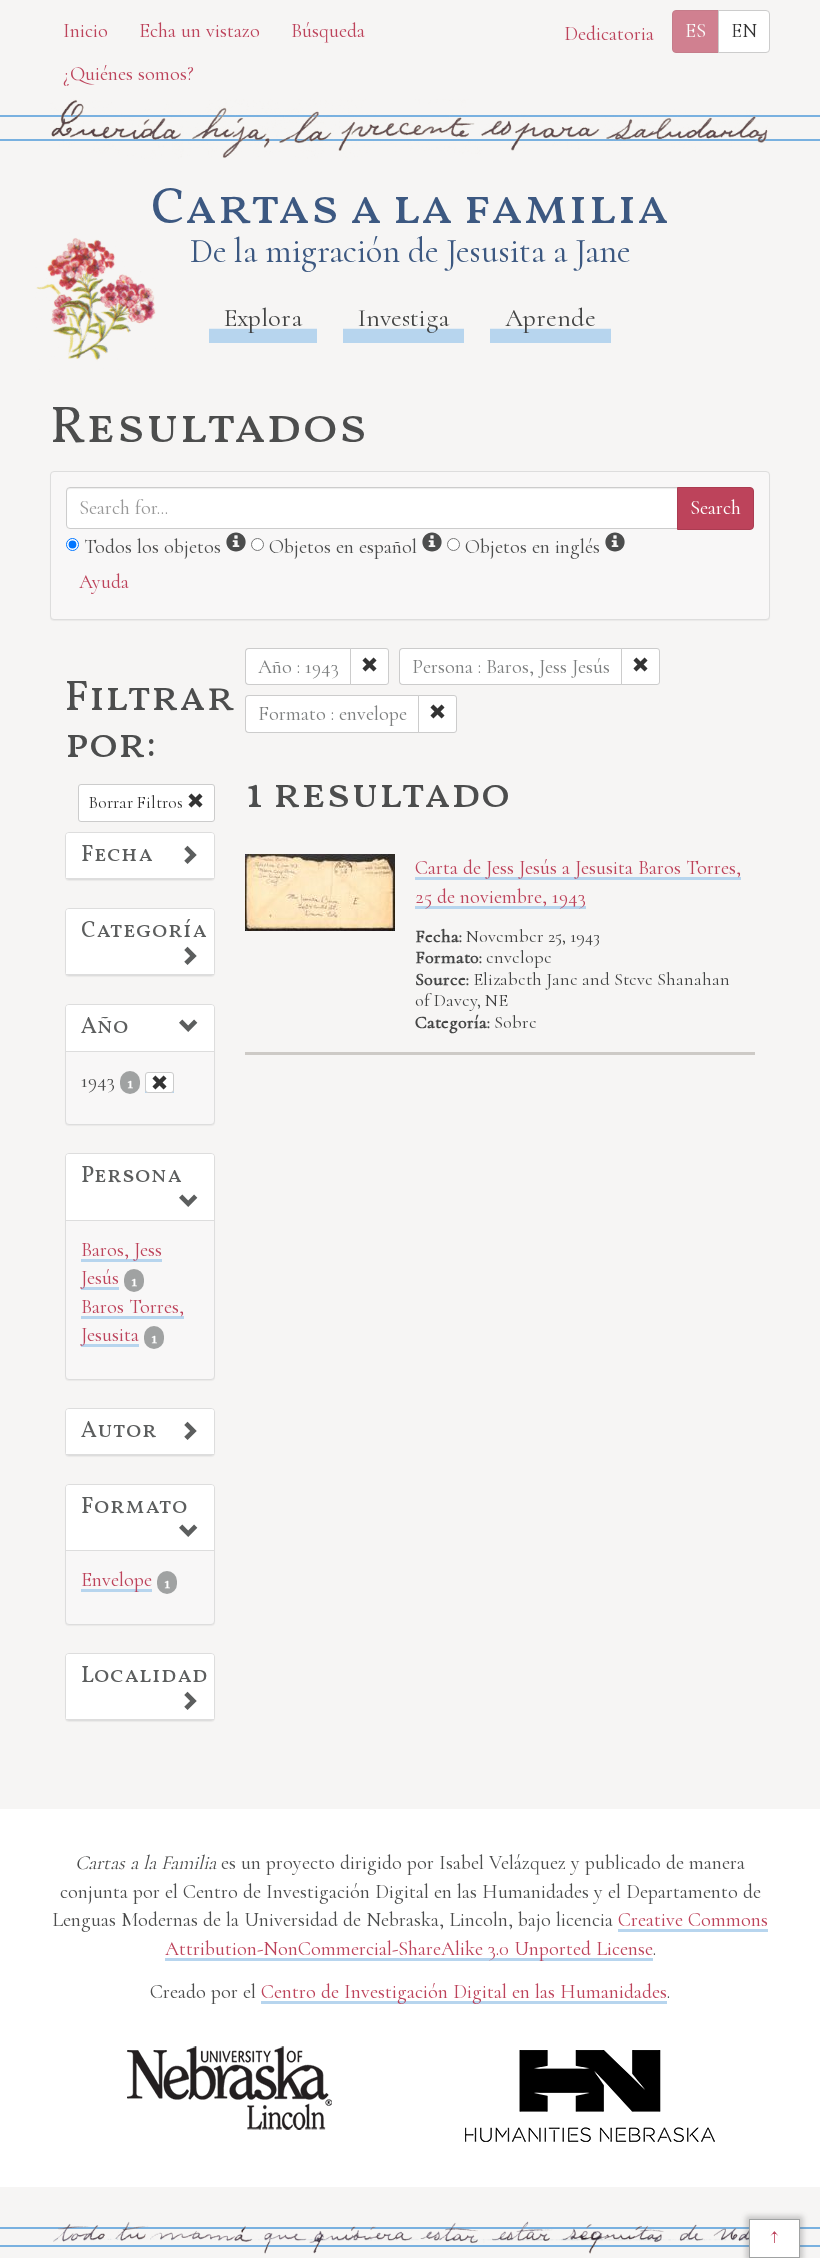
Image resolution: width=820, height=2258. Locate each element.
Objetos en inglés (532, 547)
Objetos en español (343, 547)
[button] (140, 856)
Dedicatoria (609, 34)
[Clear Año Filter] (159, 1082)
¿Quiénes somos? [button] (128, 74)
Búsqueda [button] (328, 31)
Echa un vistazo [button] (199, 31)
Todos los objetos (152, 547)
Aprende (550, 317)
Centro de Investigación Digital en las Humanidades (464, 1992)
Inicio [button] (85, 31)
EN (744, 31)
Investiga (403, 317)
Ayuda (104, 582)
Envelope (116, 1580)
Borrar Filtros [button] (138, 802)
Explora (263, 317)
